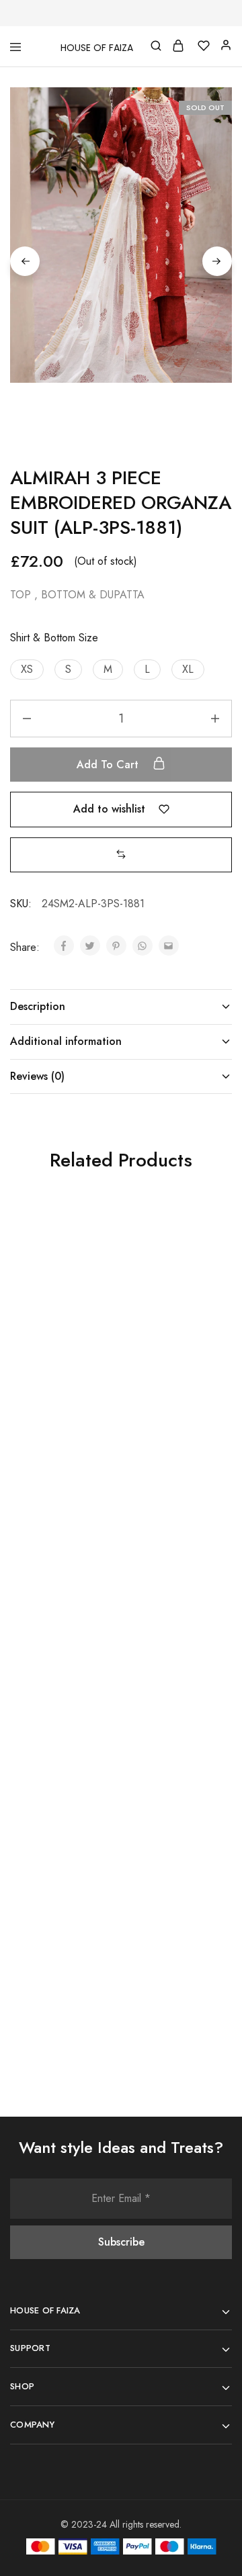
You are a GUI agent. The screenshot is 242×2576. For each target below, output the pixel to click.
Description (38, 1006)
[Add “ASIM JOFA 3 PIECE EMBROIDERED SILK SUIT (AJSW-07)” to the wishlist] (95, 1527)
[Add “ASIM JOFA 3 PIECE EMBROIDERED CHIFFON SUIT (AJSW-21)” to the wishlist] (206, 1527)
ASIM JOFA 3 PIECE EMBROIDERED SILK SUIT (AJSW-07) (58, 1647)
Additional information (66, 1041)
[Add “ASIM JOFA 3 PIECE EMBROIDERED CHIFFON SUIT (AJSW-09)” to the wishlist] (95, 1805)
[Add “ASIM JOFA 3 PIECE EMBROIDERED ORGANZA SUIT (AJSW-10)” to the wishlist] (206, 1805)
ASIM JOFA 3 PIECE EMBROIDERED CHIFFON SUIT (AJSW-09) (57, 1932)
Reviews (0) (37, 1076)
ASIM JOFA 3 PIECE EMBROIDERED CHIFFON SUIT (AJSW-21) (168, 1654)
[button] (27, 670)
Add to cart (109, 765)
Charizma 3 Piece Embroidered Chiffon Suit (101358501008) (164, 1376)
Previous (25, 261)
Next (217, 261)
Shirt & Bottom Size (54, 638)
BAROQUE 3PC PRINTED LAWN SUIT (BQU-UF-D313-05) (59, 1376)
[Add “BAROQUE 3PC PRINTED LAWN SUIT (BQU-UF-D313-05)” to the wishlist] (95, 1249)
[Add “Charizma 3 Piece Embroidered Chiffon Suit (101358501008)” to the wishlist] (206, 1249)
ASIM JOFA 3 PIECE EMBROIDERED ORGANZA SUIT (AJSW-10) (168, 1932)
